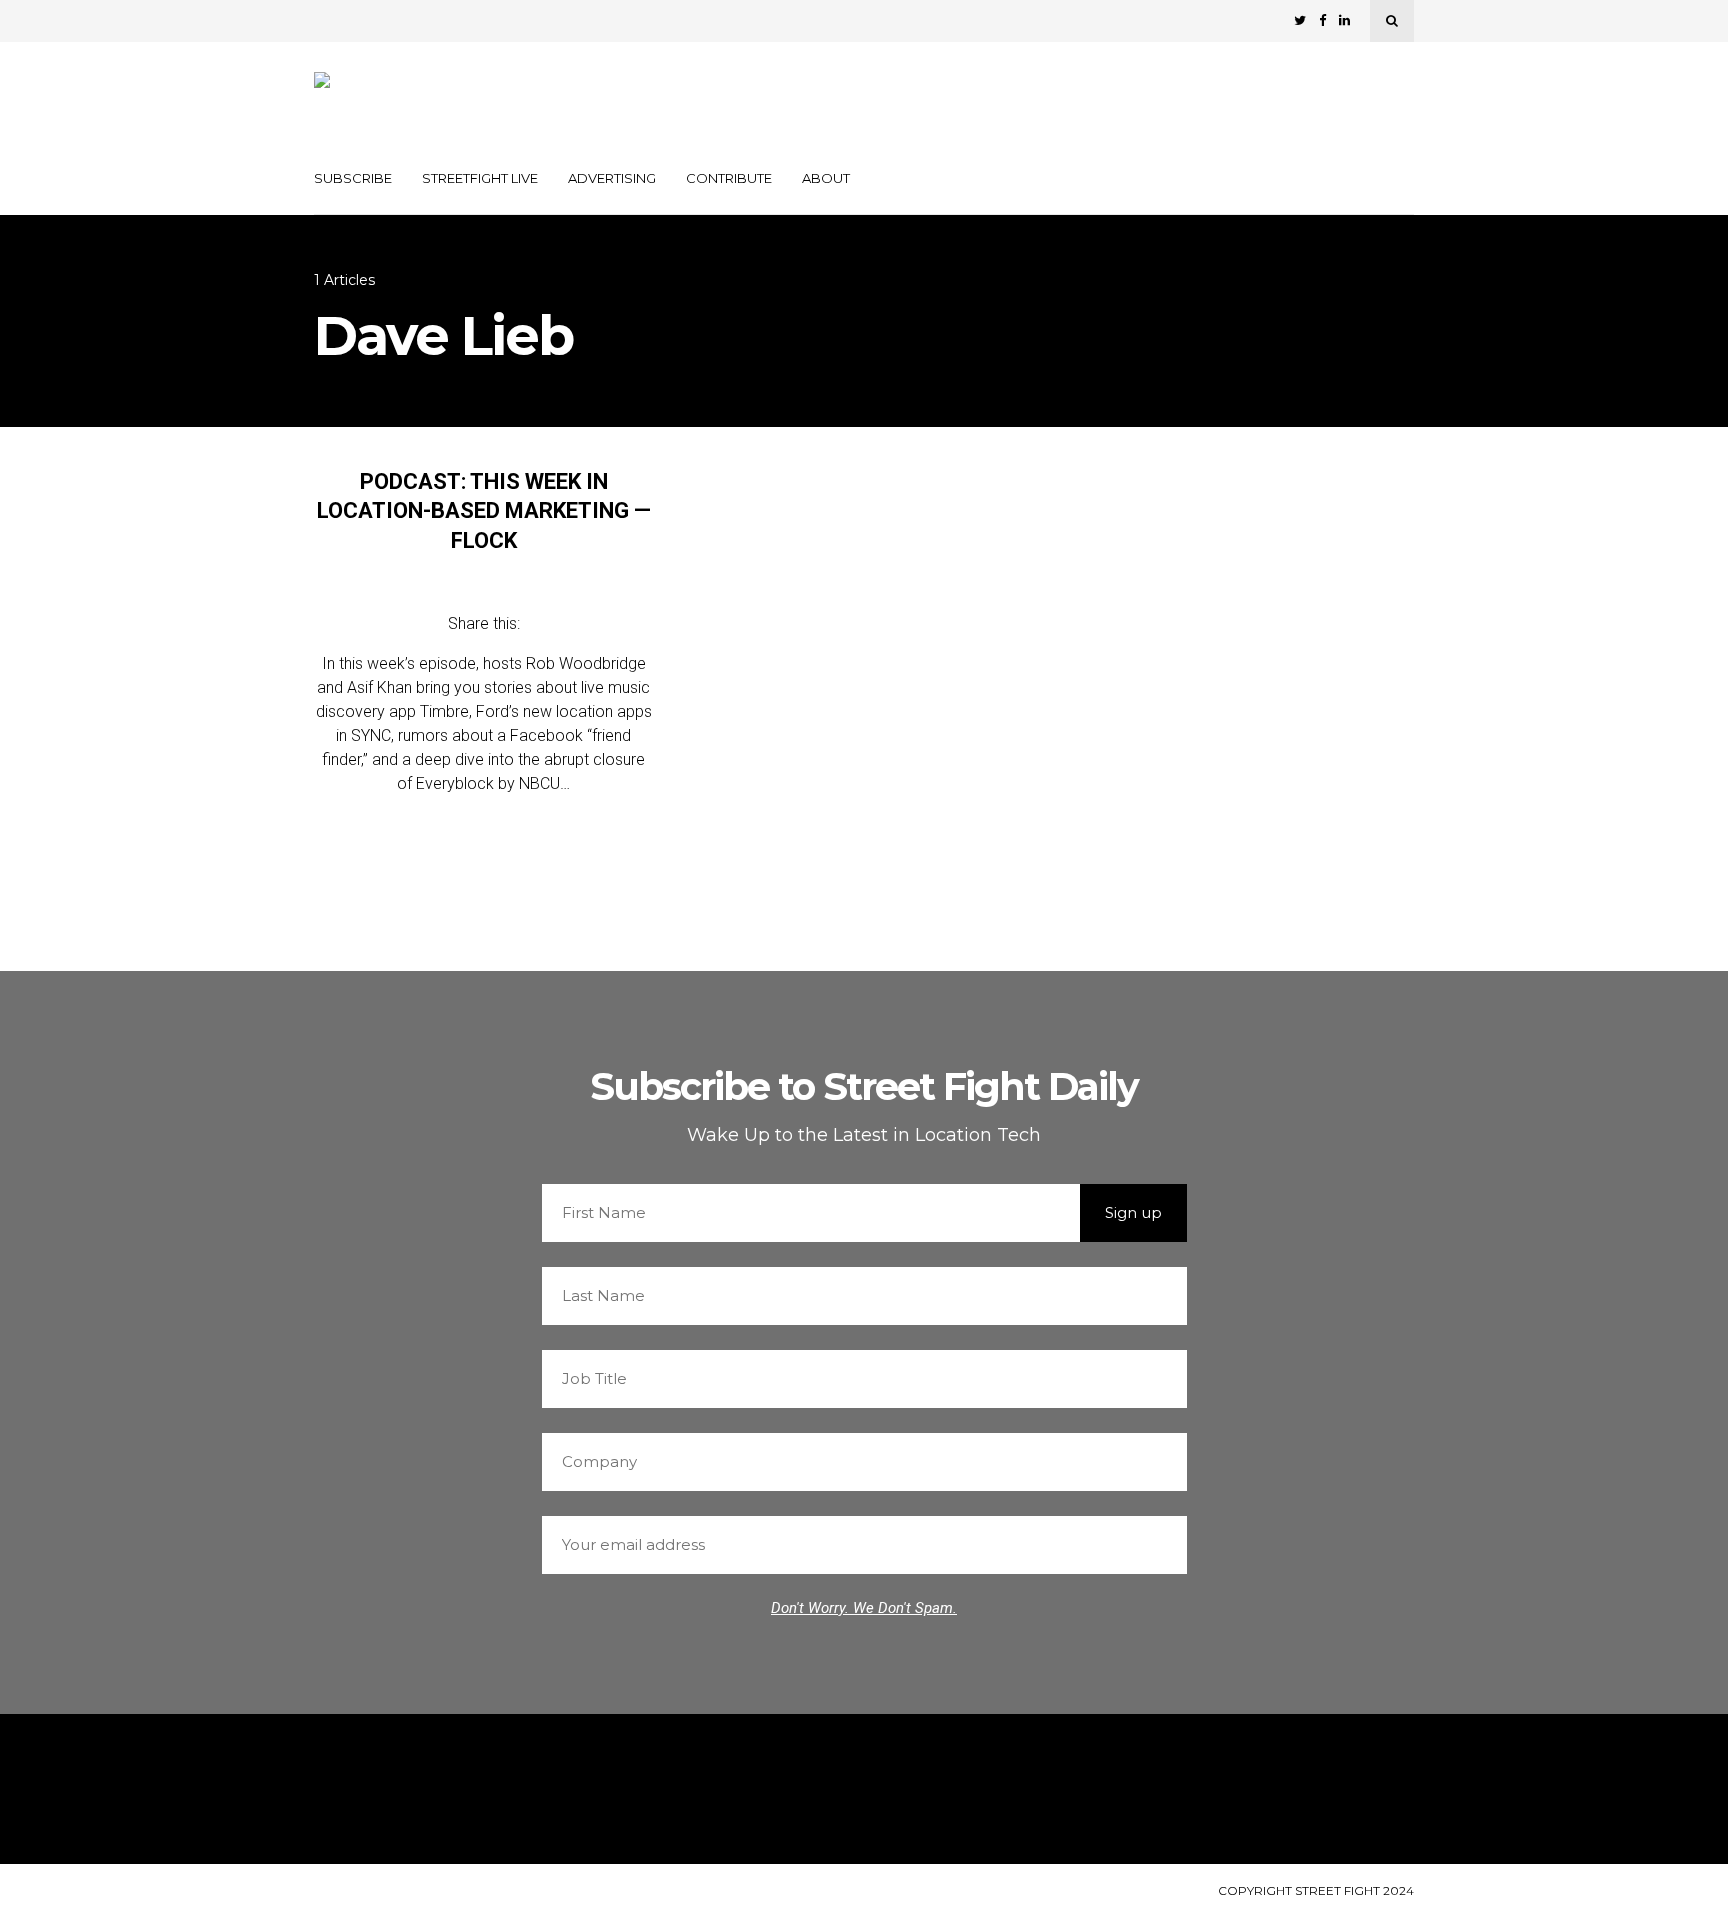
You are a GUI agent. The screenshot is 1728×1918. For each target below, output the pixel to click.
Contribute (729, 178)
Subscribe (353, 178)
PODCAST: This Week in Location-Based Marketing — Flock (484, 511)
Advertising (612, 178)
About (826, 178)
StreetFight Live (480, 178)
